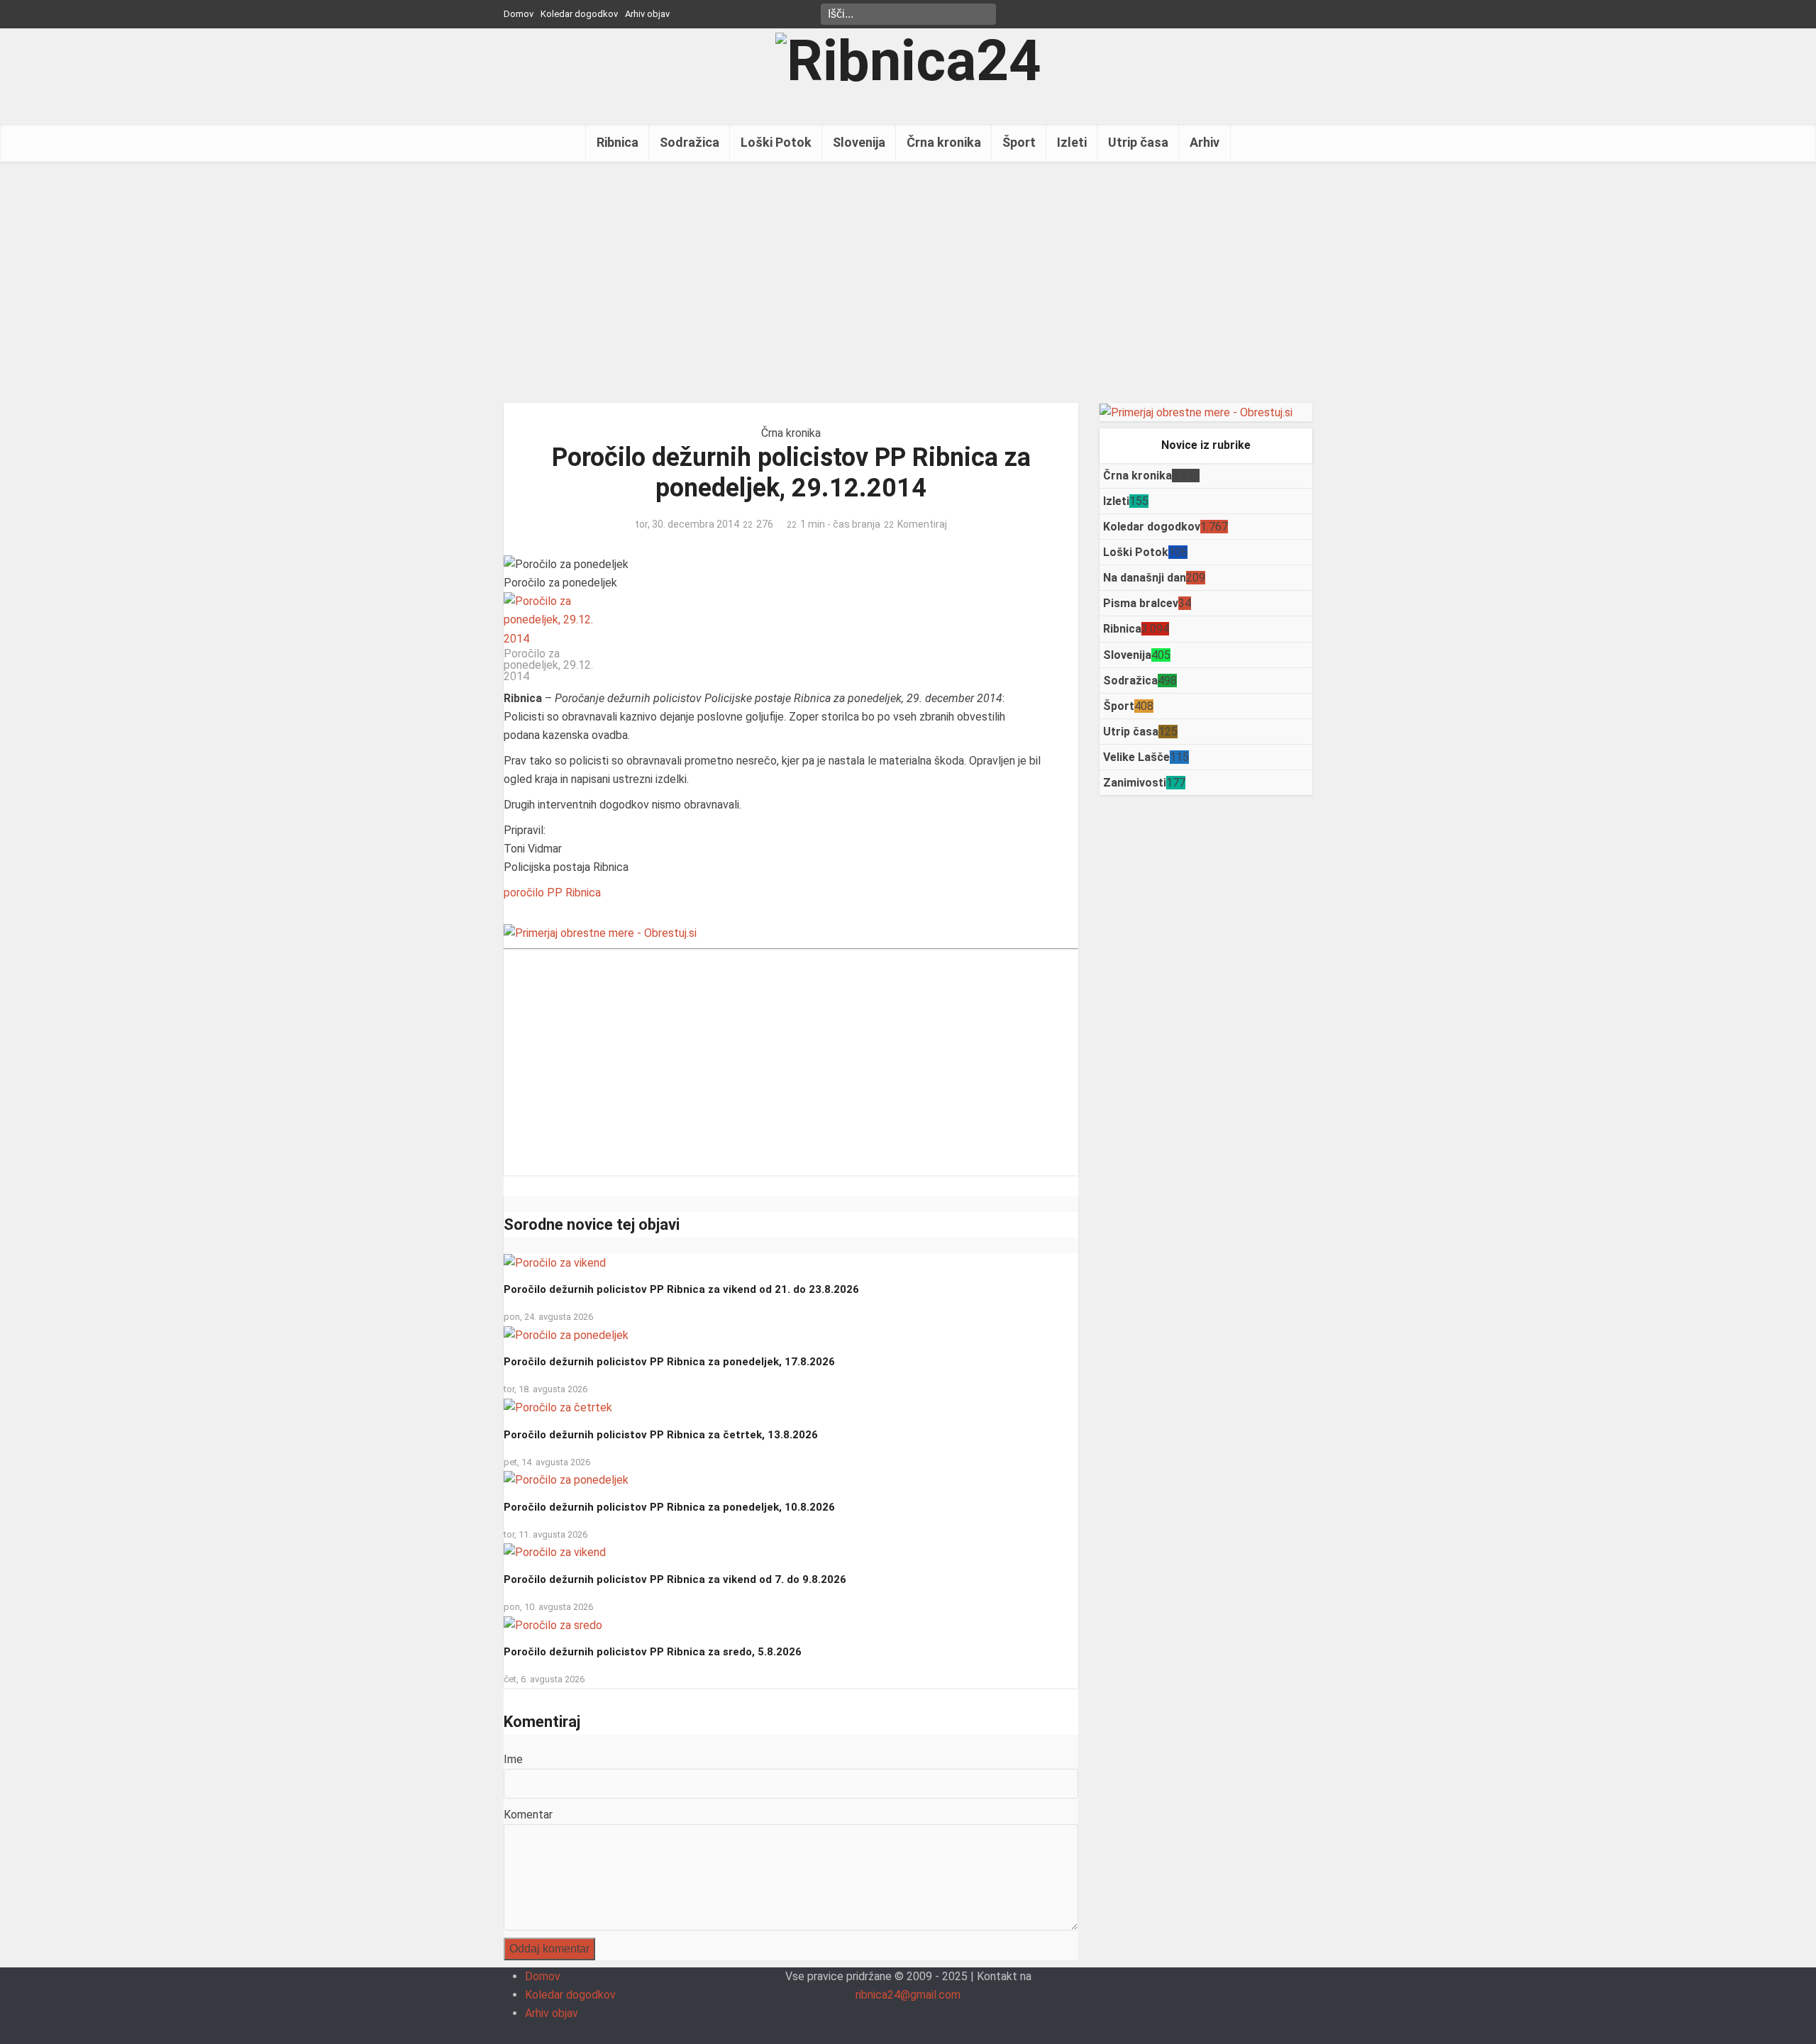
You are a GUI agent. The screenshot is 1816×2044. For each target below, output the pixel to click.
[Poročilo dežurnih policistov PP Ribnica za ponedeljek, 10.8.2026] (566, 1480)
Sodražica (690, 142)
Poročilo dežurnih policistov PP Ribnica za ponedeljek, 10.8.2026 (669, 1507)
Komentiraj (922, 524)
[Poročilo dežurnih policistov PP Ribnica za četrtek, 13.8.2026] (558, 1407)
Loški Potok (776, 142)
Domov (519, 14)
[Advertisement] (908, 282)
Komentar (528, 1815)
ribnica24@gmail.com (908, 1995)
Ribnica (618, 142)
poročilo (524, 893)
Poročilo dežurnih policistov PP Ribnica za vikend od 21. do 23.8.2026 (681, 1289)
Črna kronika (944, 142)
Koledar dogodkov (579, 14)
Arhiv (1205, 142)
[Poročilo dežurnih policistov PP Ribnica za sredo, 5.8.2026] (553, 1624)
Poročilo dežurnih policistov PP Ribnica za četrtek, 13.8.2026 (661, 1435)
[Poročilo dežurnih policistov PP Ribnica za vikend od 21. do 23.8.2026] (555, 1262)
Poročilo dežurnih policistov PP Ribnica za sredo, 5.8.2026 (653, 1652)
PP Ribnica (574, 893)
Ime (513, 1759)
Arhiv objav (647, 14)
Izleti (1072, 142)
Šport (1019, 142)
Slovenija (859, 142)
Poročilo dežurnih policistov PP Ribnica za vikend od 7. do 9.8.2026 (675, 1579)
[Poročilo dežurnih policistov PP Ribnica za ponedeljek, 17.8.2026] (566, 1334)
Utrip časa (1138, 142)
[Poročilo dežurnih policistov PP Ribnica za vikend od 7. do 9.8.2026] (555, 1552)
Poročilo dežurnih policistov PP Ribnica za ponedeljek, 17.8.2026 (669, 1362)
